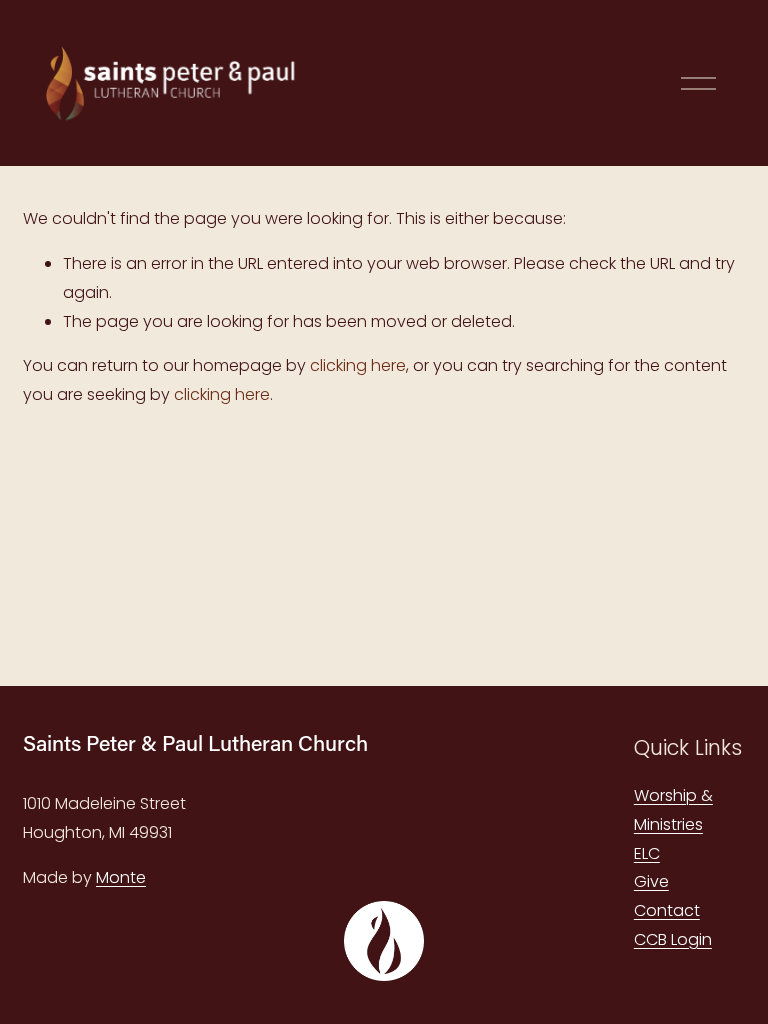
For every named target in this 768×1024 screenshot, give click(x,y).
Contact (667, 910)
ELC (647, 853)
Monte (121, 877)
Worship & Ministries (673, 810)
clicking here (358, 365)
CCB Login (673, 939)
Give (651, 881)
